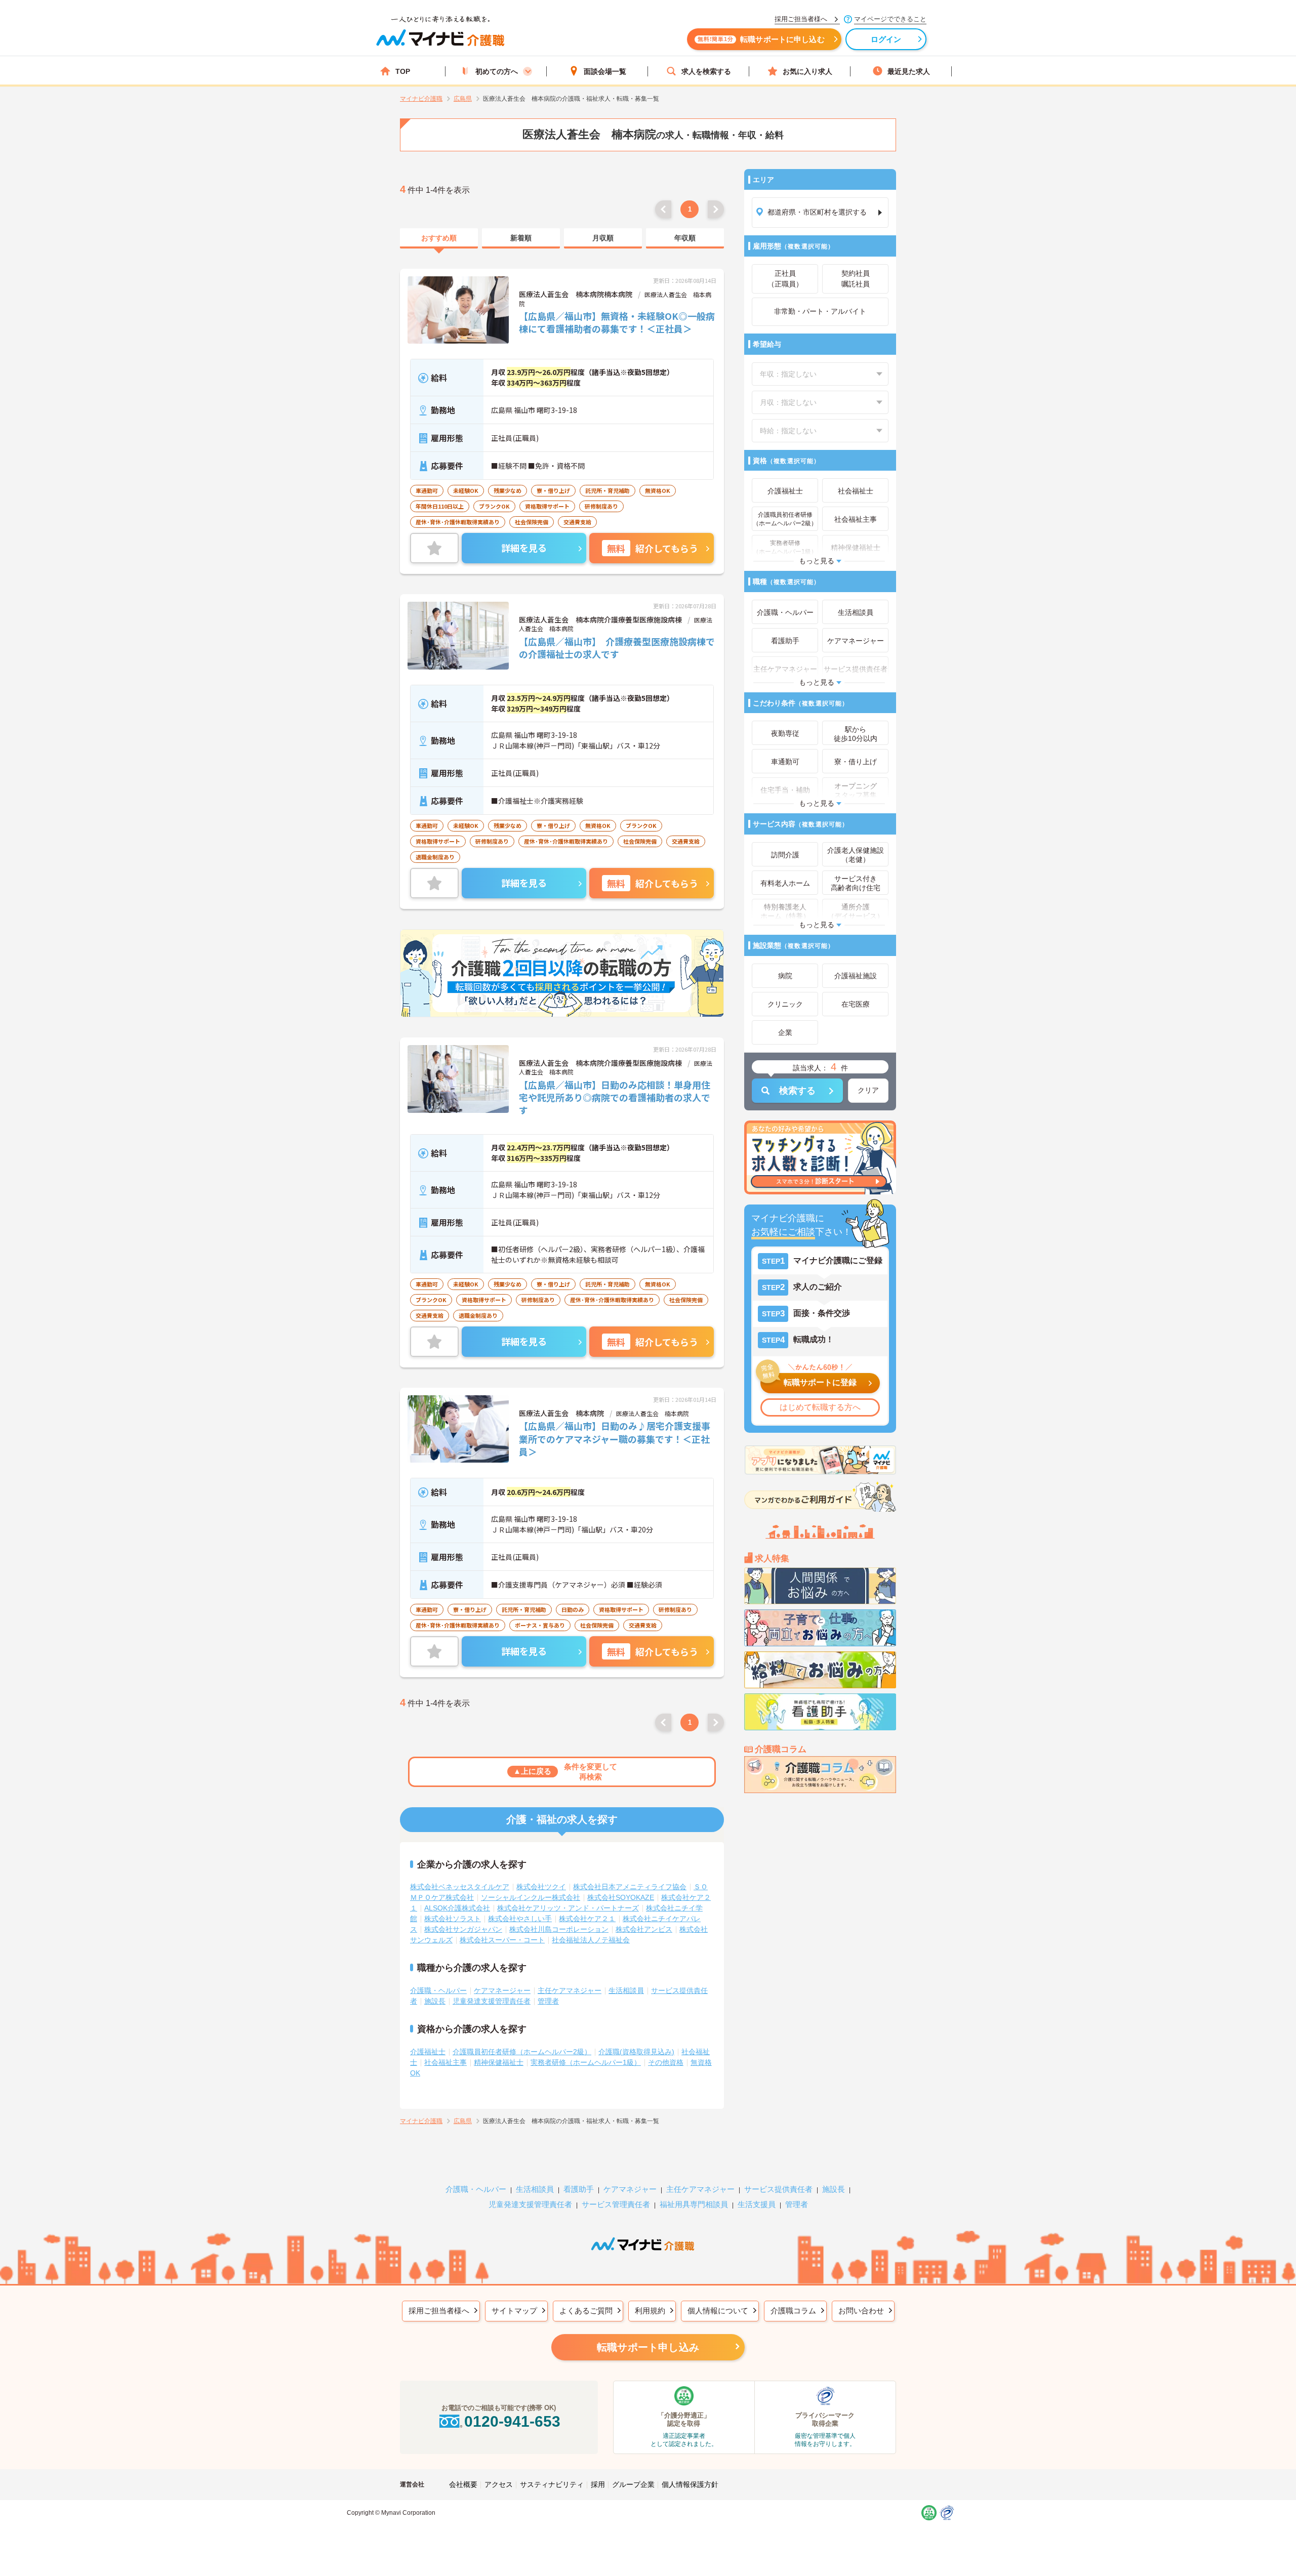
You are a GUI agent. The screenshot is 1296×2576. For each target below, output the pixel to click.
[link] (439, 238)
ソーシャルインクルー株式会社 (531, 1897)
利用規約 (650, 2311)
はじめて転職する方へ (820, 1407)
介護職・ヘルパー (438, 1990)
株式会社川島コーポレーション (559, 1929)
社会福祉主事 (445, 2062)
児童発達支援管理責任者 (492, 2001)
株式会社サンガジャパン (463, 1929)
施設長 (435, 2001)
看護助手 (579, 2189)
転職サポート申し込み (648, 2347)
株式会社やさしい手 (520, 1919)
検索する (797, 1091)
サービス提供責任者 (778, 2189)
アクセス (499, 2484)
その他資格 (666, 2062)
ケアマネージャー (502, 1990)
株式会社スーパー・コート (502, 1940)
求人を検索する (706, 71)
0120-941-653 (512, 2421)
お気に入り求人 (807, 71)
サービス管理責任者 (616, 2204)
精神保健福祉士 (499, 2062)
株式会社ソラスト (453, 1919)
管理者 (548, 2001)
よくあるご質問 (586, 2311)
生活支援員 (757, 2204)
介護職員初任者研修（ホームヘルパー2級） (522, 2052)
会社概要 (463, 2484)
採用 (598, 2484)
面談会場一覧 (605, 71)
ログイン (886, 39)
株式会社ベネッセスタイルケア (460, 1887)
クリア (868, 1090)
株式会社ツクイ (541, 1887)
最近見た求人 (909, 71)
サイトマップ (514, 2311)
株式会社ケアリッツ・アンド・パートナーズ (568, 1908)
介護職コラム (793, 2311)
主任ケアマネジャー (570, 1990)
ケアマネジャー (630, 2189)
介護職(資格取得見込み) (636, 2052)
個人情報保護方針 (690, 2484)
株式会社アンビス (644, 1929)
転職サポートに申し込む (761, 39)
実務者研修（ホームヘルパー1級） (586, 2062)
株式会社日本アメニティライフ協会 (630, 1887)
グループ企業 (633, 2484)
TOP (403, 71)
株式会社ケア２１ (587, 1919)
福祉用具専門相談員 (694, 2204)
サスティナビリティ (552, 2484)
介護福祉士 (428, 2052)
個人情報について (718, 2311)
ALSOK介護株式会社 (457, 1908)
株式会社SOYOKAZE (621, 1897)
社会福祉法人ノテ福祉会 (591, 1940)
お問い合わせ (861, 2311)
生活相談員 (626, 1990)
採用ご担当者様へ (439, 2311)
